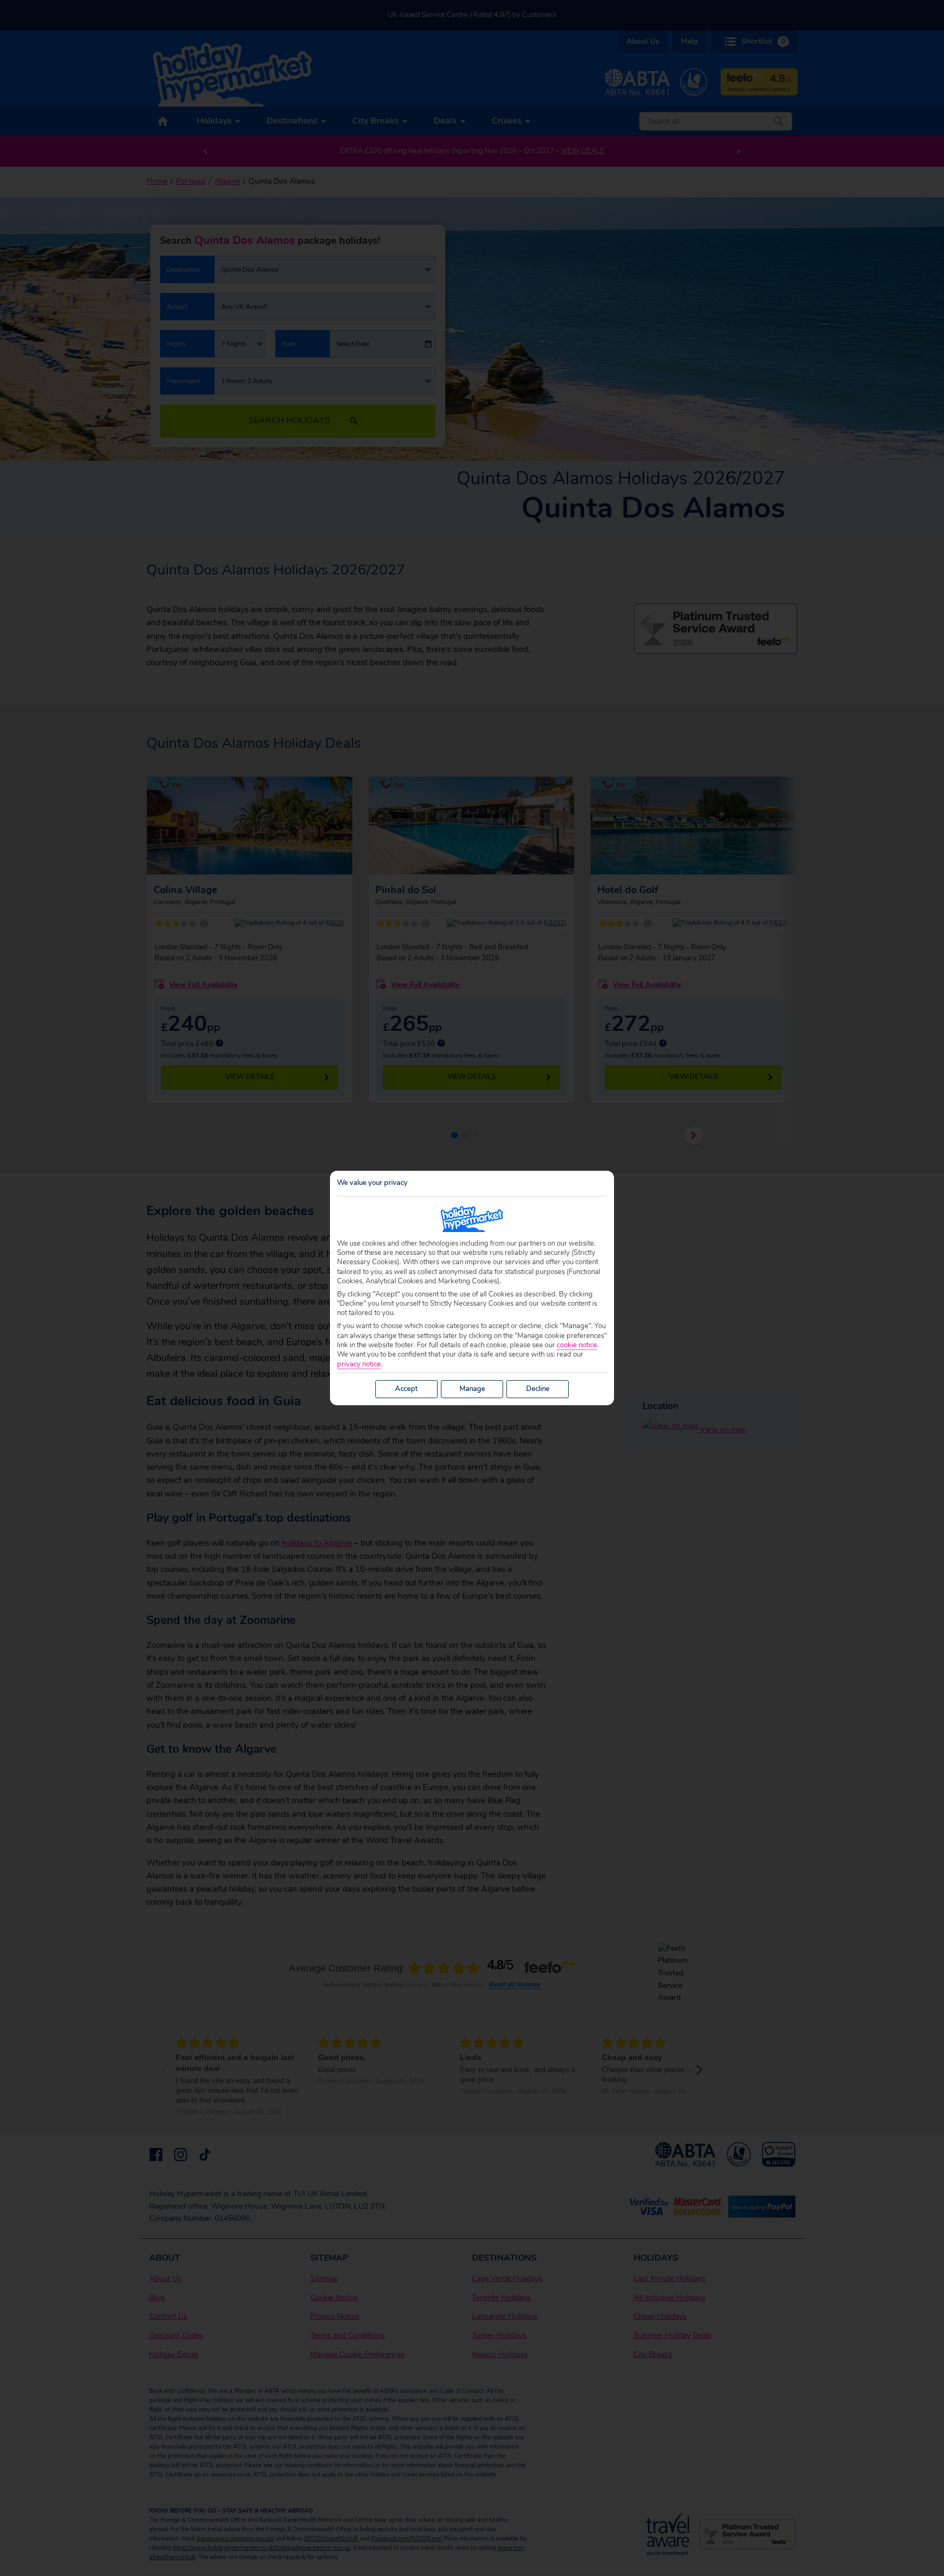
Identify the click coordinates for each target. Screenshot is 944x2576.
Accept (406, 1389)
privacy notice (359, 1365)
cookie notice (577, 1345)
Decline (538, 1389)
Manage (472, 1389)
